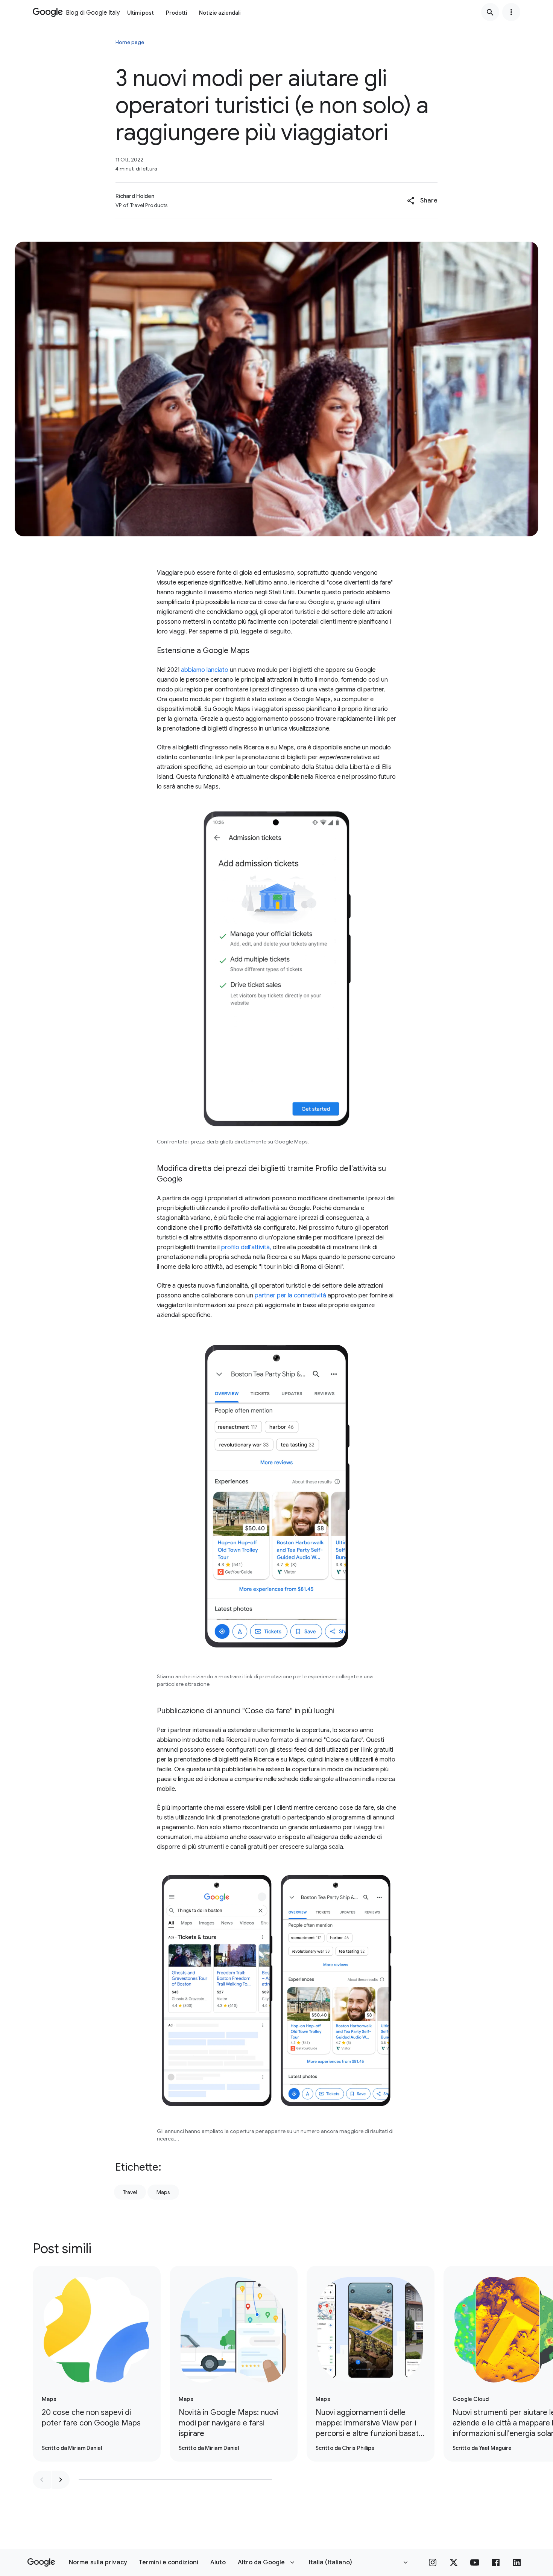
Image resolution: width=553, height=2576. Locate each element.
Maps (163, 2192)
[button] (422, 201)
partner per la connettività (290, 1296)
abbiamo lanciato (205, 670)
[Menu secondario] (511, 12)
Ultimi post (141, 13)
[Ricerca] (490, 12)
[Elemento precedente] (42, 2480)
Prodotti (176, 13)
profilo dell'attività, (246, 1247)
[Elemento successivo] (61, 2480)
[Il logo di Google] (41, 2562)
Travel (130, 2192)
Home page (130, 42)
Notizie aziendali (220, 13)
